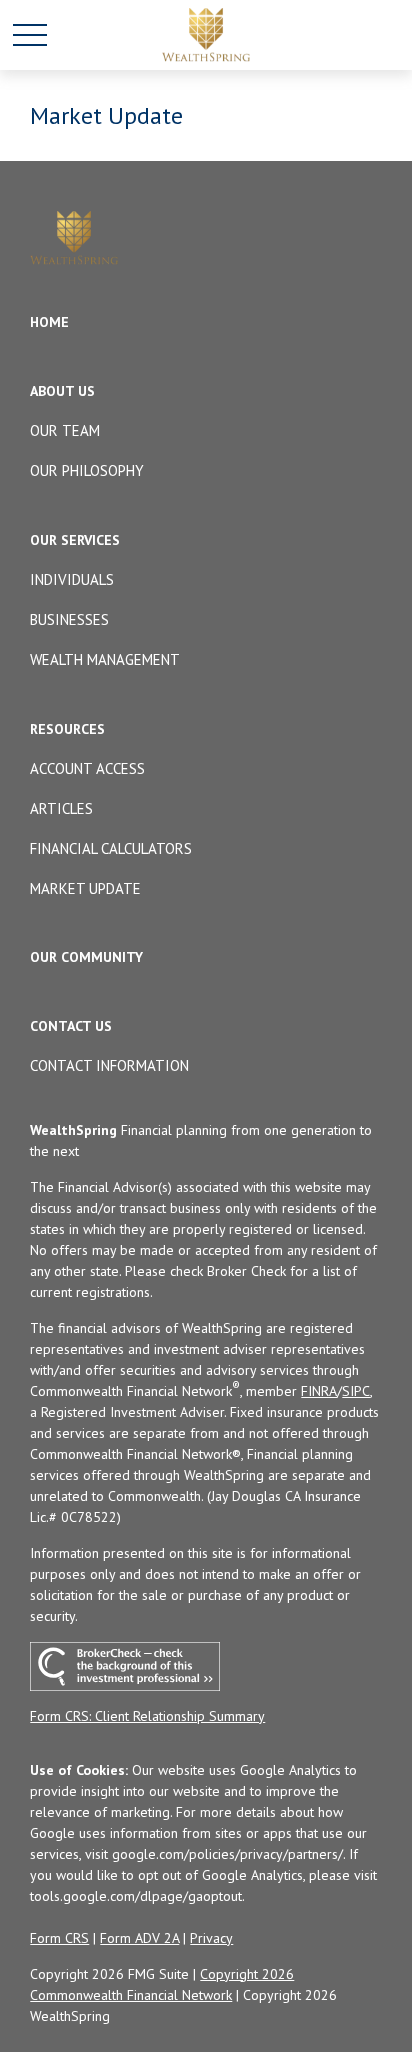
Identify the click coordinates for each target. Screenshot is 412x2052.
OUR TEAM (65, 430)
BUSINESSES (69, 619)
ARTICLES (61, 808)
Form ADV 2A (139, 1938)
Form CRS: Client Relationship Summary (147, 1716)
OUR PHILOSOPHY (87, 470)
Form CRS (59, 1938)
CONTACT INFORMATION (109, 1065)
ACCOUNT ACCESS (87, 768)
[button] (49, 322)
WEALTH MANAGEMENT (105, 659)
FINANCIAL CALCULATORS (111, 848)
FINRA (319, 1391)
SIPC (356, 1391)
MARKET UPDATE (85, 888)
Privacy (211, 1938)
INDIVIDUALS (72, 579)
